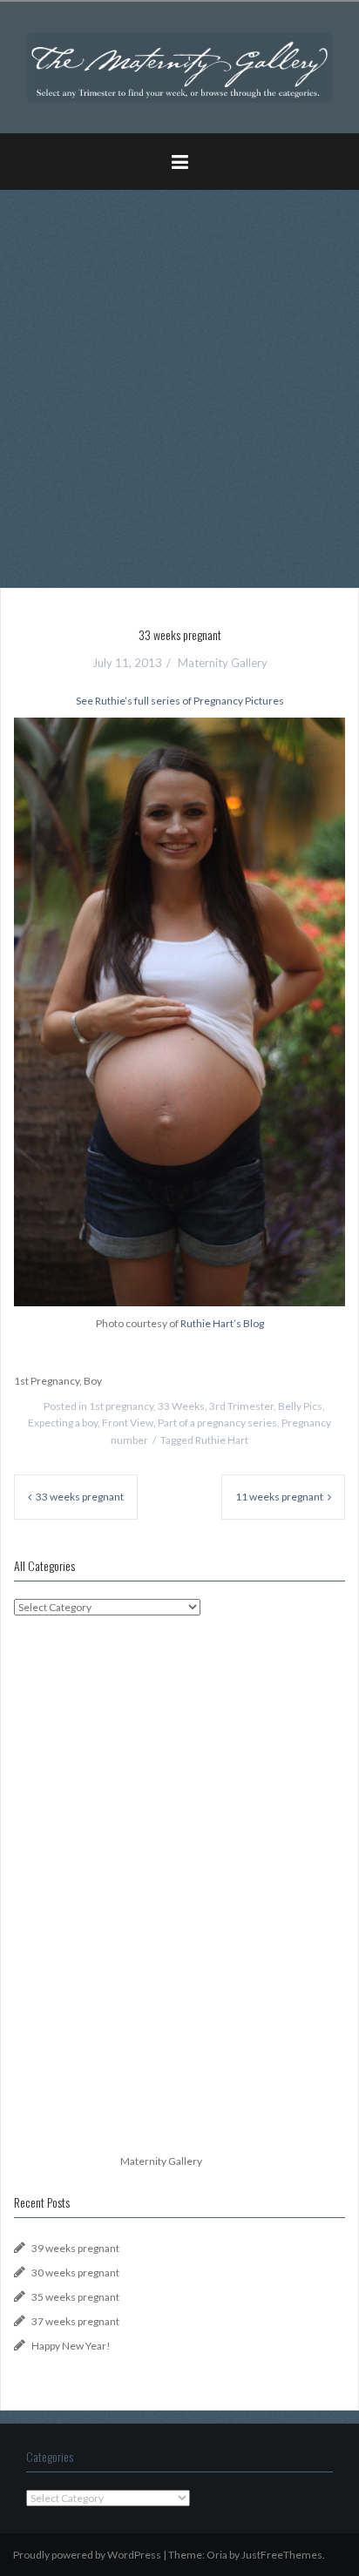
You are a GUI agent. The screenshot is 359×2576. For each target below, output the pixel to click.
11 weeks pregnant (279, 1497)
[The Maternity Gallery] (179, 66)
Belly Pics (300, 1406)
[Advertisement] (179, 382)
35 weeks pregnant (75, 2297)
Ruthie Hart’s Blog (222, 1323)
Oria (217, 2555)
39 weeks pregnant (75, 2248)
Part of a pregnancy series (217, 1423)
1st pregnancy (121, 1406)
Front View (128, 1423)
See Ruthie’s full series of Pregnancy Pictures (180, 701)
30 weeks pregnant (75, 2273)
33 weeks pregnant (80, 1497)
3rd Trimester (241, 1406)
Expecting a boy (63, 1423)
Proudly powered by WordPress (87, 2555)
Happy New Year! (71, 2346)
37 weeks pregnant (75, 2321)
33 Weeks (181, 1406)
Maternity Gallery (223, 663)
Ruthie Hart (222, 1440)
